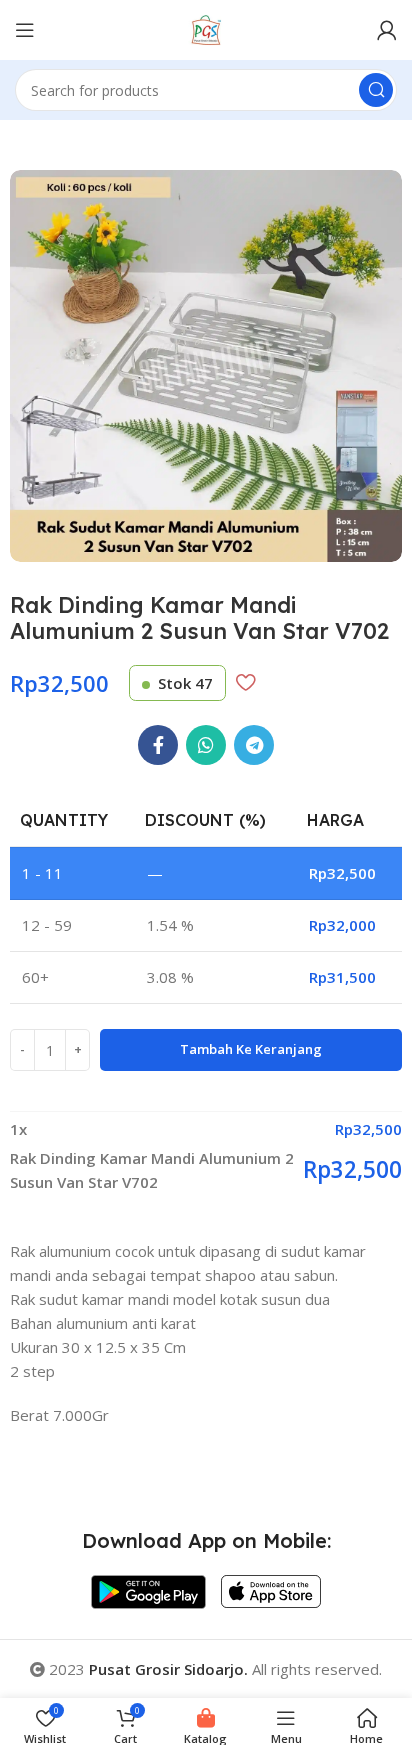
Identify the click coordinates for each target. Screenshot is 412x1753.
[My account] (387, 30)
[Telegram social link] (254, 745)
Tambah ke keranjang (251, 1049)
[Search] (376, 90)
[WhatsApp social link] (206, 745)
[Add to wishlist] (245, 682)
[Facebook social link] (158, 745)
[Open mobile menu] (25, 30)
